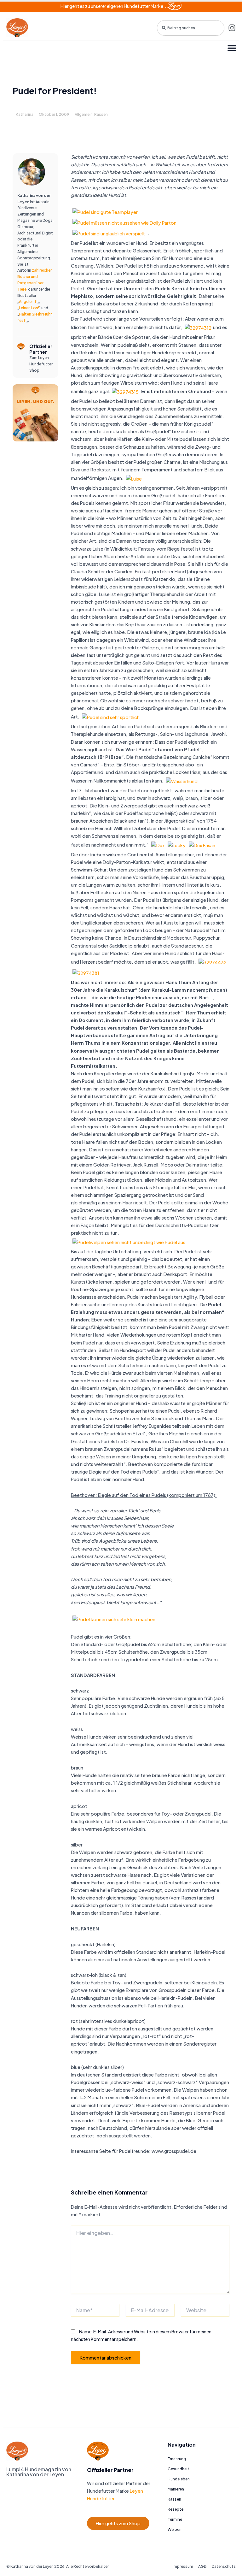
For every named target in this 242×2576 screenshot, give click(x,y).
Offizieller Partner (41, 349)
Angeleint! (28, 301)
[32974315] (125, 391)
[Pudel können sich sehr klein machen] (114, 1619)
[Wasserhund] (182, 781)
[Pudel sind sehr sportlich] (111, 717)
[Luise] (134, 478)
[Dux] (158, 845)
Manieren (176, 2489)
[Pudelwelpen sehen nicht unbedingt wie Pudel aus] (129, 1242)
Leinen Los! (29, 308)
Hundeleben (179, 2479)
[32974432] (213, 962)
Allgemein (84, 114)
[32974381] (86, 972)
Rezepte (176, 2509)
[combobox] (191, 28)
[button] (232, 48)
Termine (175, 2519)
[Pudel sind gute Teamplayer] (105, 211)
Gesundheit (179, 2469)
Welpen (175, 2529)
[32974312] (198, 327)
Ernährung (177, 2459)
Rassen (101, 114)
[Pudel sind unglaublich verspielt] (109, 233)
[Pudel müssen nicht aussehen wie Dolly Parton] (124, 222)
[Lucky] (177, 845)
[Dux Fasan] (202, 845)
